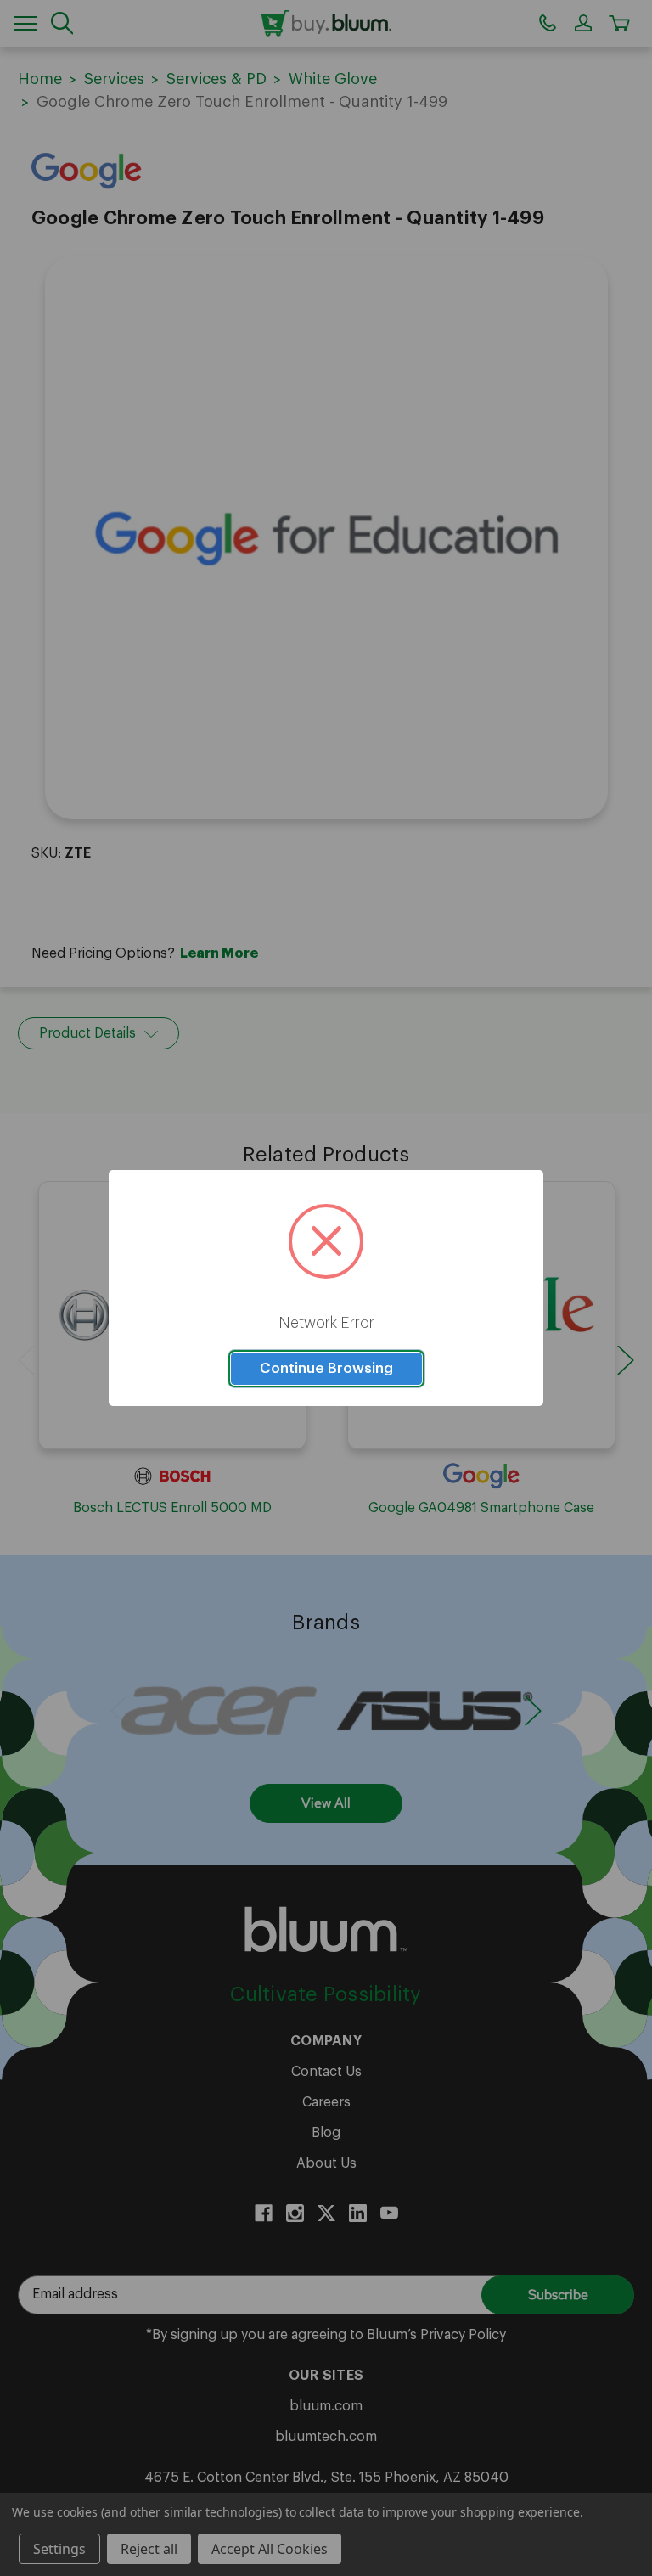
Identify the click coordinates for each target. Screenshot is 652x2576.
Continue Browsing (326, 1368)
